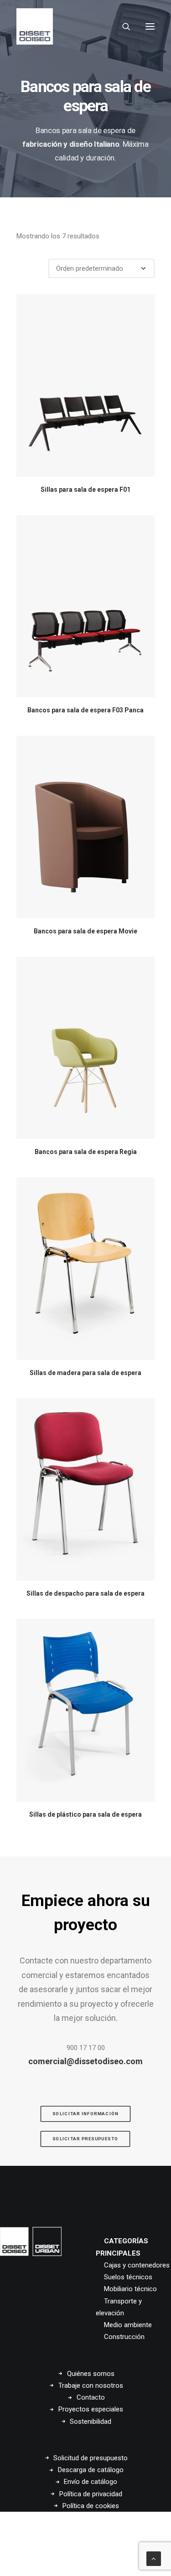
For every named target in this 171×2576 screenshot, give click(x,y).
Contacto (91, 2397)
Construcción (124, 2337)
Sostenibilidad (91, 2421)
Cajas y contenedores (137, 2265)
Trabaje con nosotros (91, 2385)
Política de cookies (91, 2506)
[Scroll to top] (154, 2558)
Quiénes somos (91, 2374)
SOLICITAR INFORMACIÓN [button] (85, 2114)
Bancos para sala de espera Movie (85, 931)
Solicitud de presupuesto (91, 2458)
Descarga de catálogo (91, 2470)
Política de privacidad (91, 2494)
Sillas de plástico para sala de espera (85, 1814)
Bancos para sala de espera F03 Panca (85, 710)
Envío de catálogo (91, 2482)
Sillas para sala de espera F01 (85, 489)
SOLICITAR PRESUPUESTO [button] (85, 2139)
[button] (150, 26)
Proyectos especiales (91, 2409)
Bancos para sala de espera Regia (86, 1152)
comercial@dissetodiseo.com (85, 2061)
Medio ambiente (128, 2325)
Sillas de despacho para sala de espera (85, 1593)
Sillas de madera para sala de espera (85, 1373)
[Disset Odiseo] (35, 26)
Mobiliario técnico (130, 2289)
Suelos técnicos (128, 2277)
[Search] (122, 26)
